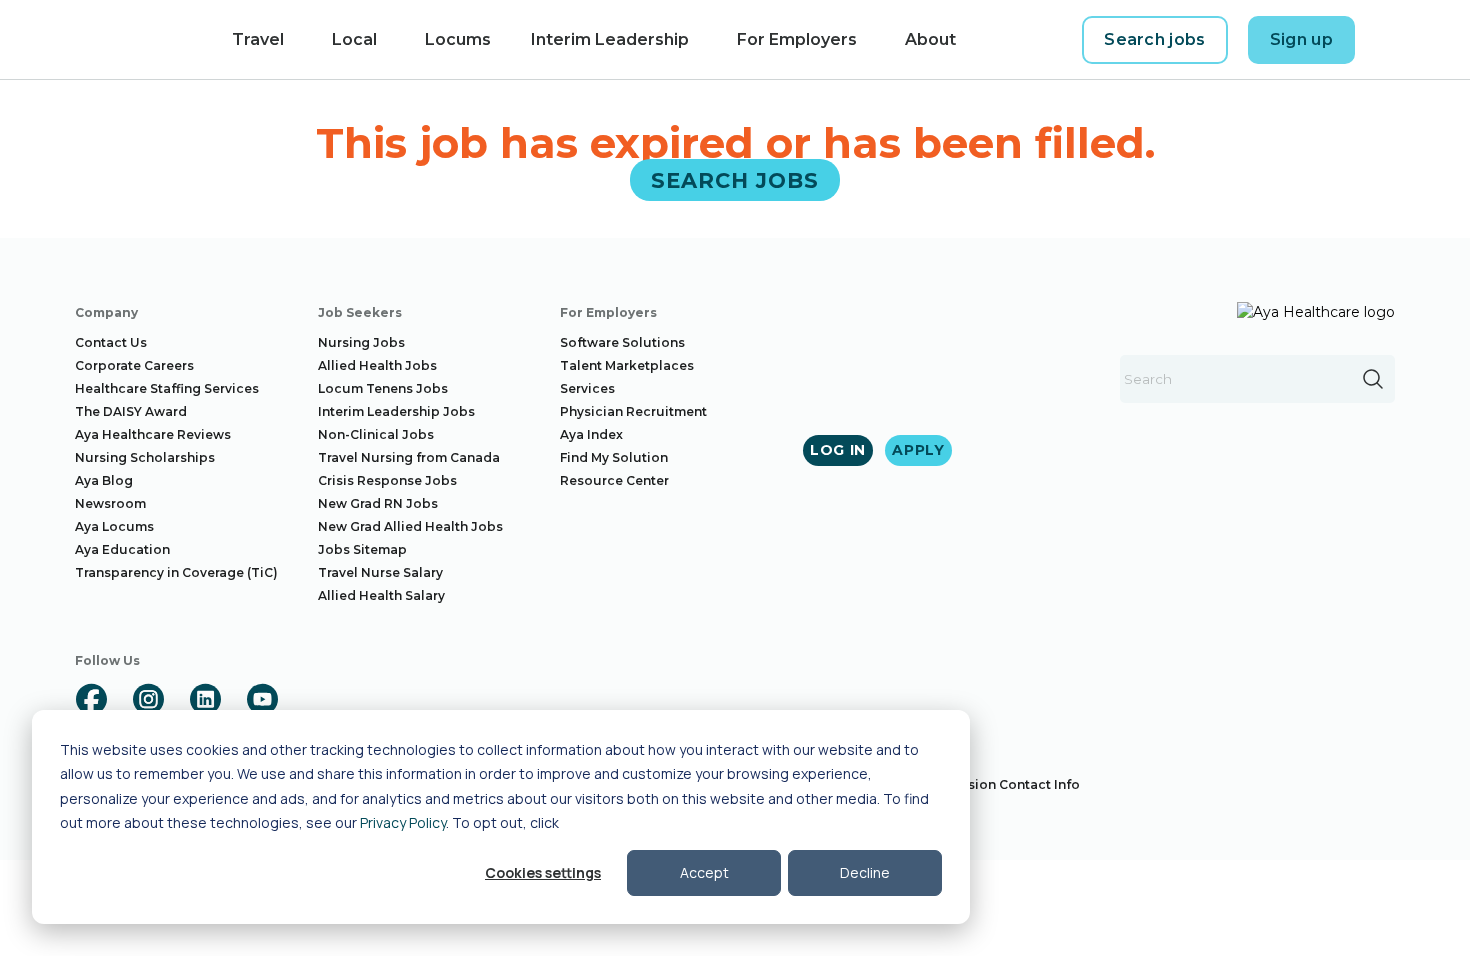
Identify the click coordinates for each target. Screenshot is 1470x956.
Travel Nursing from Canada (409, 457)
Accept (704, 872)
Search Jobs (735, 179)
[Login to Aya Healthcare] (1391, 40)
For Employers (797, 39)
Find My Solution (614, 457)
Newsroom (110, 503)
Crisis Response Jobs (387, 480)
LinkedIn (205, 699)
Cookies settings (543, 872)
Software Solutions (622, 342)
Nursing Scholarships (145, 457)
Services (587, 388)
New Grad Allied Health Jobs (410, 526)
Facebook (91, 699)
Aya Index (591, 434)
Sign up (1301, 39)
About (930, 39)
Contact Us (111, 342)
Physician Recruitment (633, 411)
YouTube (262, 699)
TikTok (319, 699)
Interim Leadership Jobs (396, 411)
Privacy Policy (403, 822)
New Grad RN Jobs (378, 503)
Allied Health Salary (381, 595)
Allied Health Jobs (377, 365)
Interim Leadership (610, 39)
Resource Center (614, 480)
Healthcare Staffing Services (167, 388)
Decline (865, 872)
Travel (258, 39)
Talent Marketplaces (627, 365)
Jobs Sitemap (362, 549)
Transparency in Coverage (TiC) (176, 572)
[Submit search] (1373, 379)
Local (354, 39)
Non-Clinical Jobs (376, 434)
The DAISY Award (131, 411)
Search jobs (1155, 39)
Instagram (148, 699)
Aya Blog (104, 480)
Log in (838, 450)
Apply (918, 450)
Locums (458, 39)
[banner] (120, 40)
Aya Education (122, 549)
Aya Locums (114, 526)
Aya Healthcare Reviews (153, 434)
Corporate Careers (134, 365)
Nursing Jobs (361, 342)
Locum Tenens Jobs (383, 388)
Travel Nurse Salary (380, 572)
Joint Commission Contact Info (979, 784)
